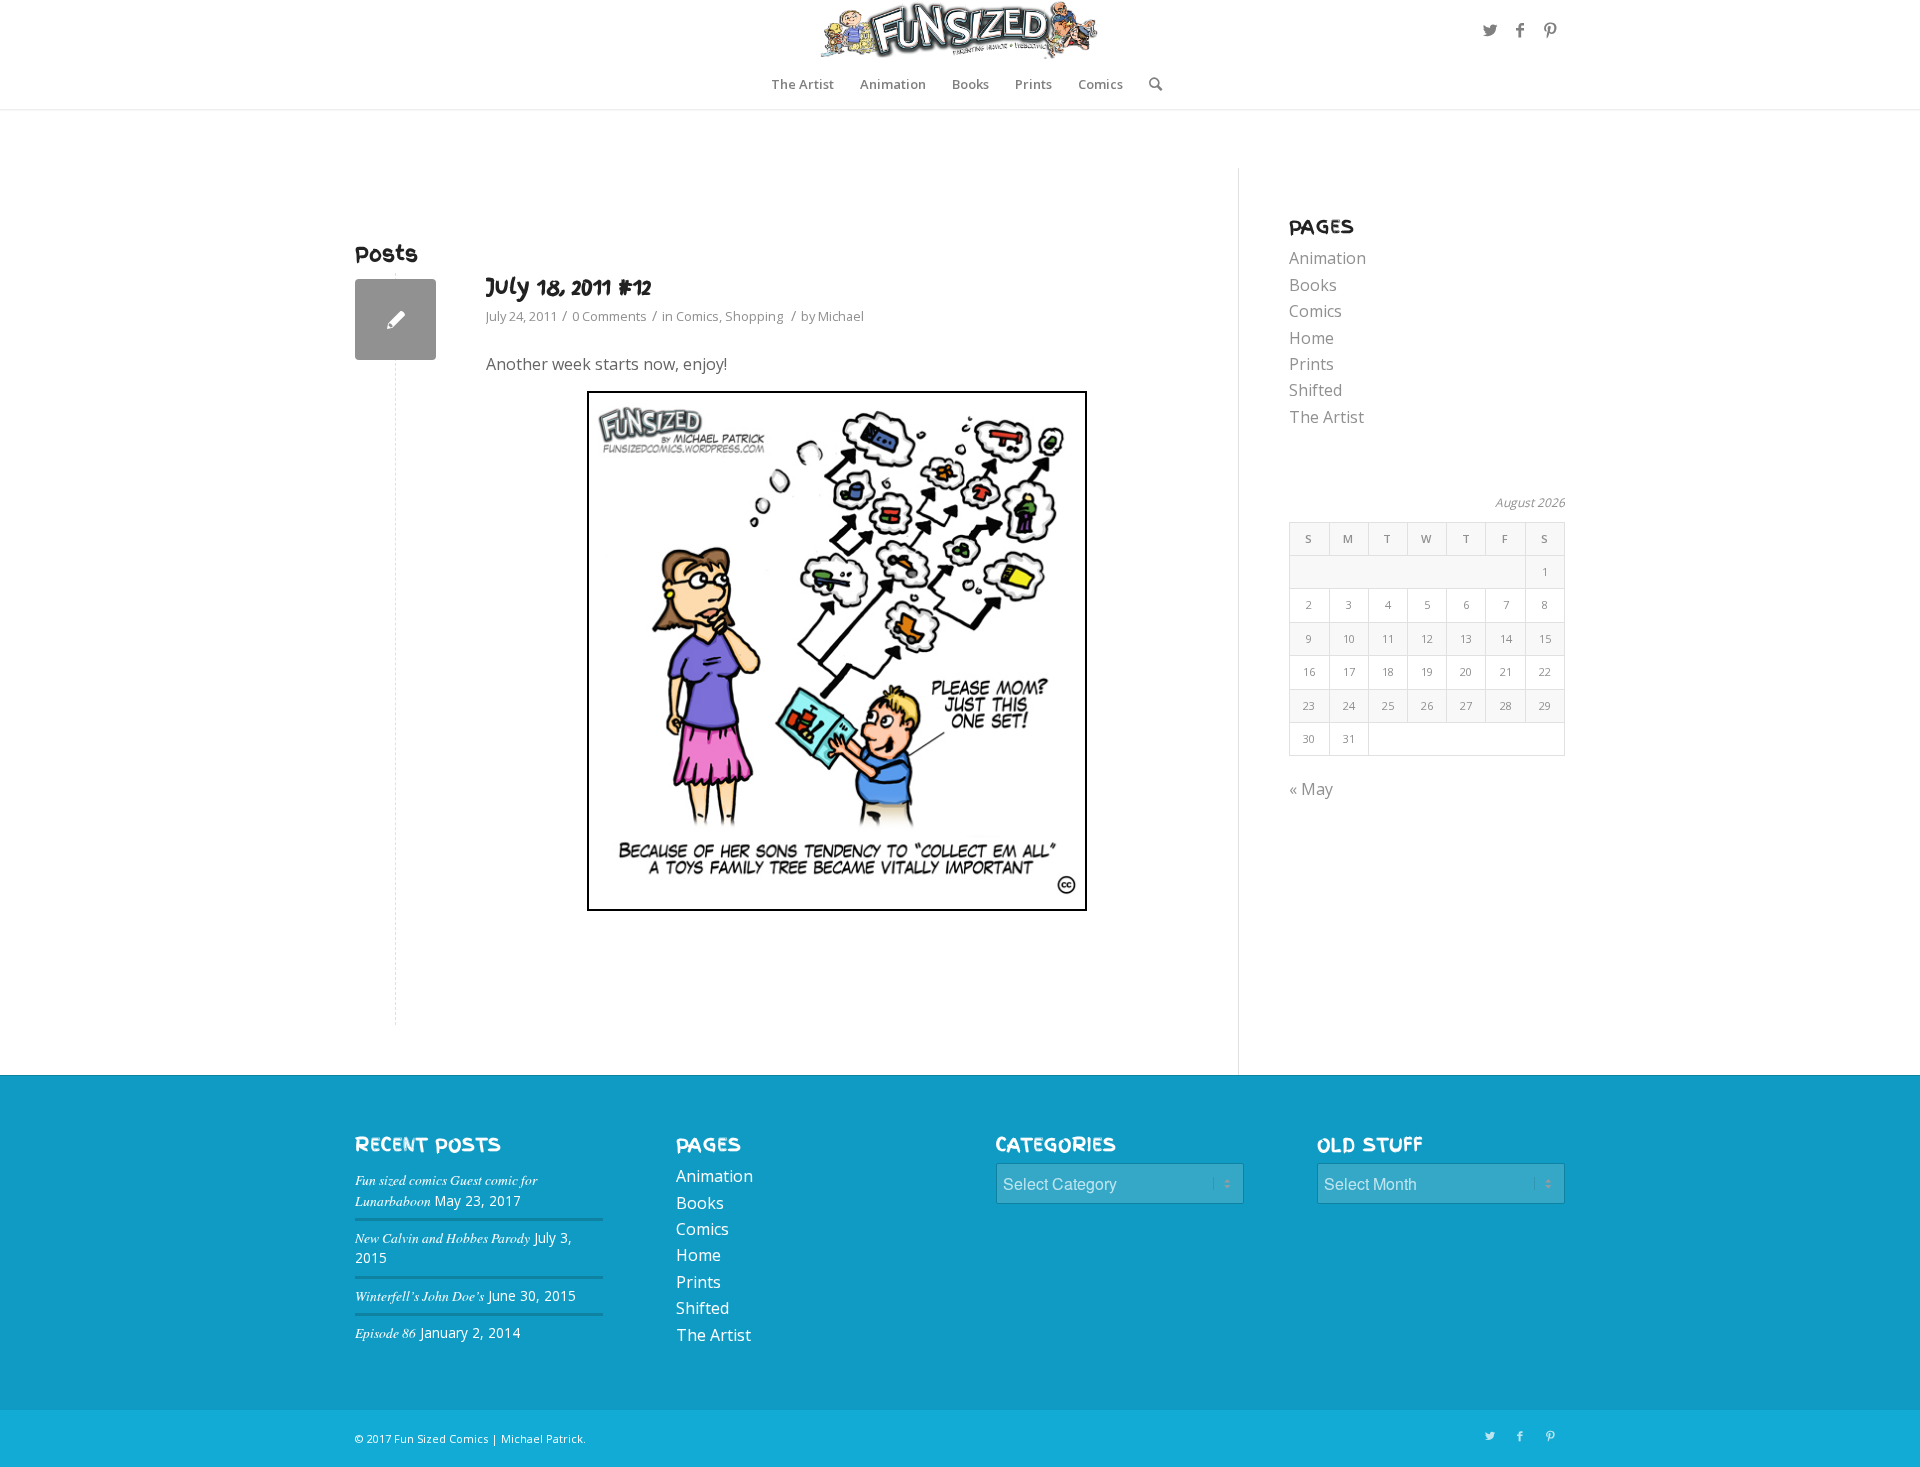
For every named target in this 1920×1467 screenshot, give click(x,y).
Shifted (1315, 390)
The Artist (1326, 417)
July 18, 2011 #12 (568, 286)
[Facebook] (1520, 30)
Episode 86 (385, 1332)
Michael (841, 316)
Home (1311, 338)
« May (1311, 789)
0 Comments (609, 316)
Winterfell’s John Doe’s (419, 1295)
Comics (697, 316)
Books (1313, 285)
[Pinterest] (1550, 30)
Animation (1327, 258)
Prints (1311, 364)
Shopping (754, 316)
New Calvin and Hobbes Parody (442, 1237)
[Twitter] (1490, 30)
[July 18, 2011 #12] (395, 319)
